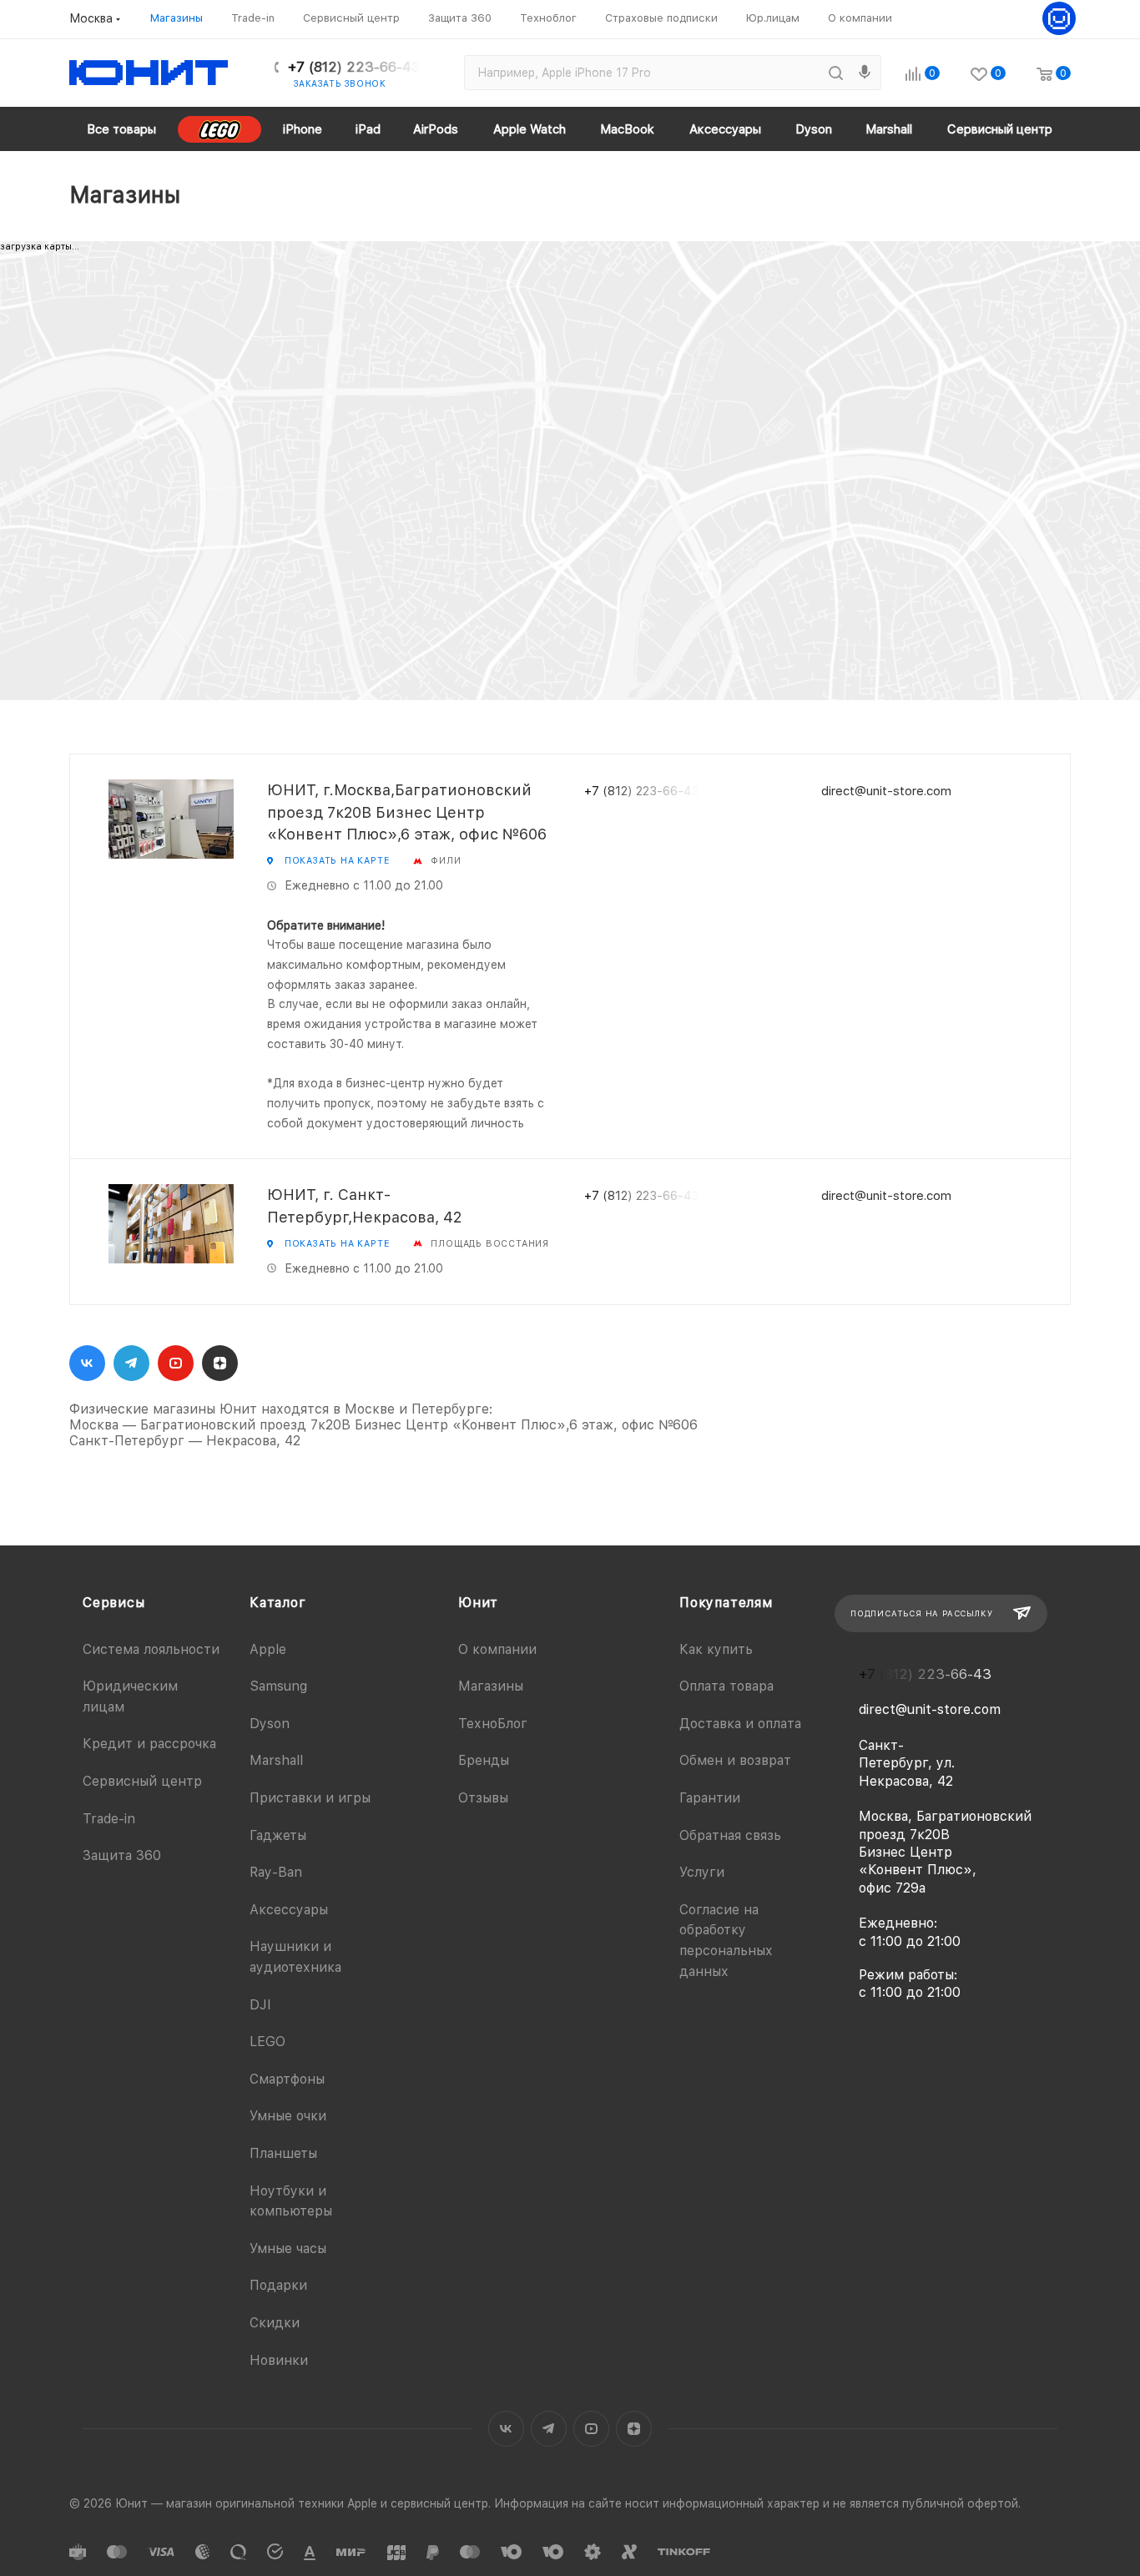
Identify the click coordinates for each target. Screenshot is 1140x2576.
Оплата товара (726, 1686)
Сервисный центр (142, 1781)
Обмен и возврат (735, 1760)
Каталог (278, 1603)
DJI (260, 2005)
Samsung (278, 1686)
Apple (268, 1649)
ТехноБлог (493, 1724)
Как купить (716, 1649)
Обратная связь (730, 1835)
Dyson (270, 1724)
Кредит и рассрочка (149, 1744)
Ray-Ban (276, 1872)
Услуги (702, 1872)
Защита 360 (122, 1855)
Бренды (484, 1760)
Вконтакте (87, 1363)
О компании (497, 1649)
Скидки (275, 2323)
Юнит (478, 1603)
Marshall (276, 1760)
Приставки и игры (310, 1798)
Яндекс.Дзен (220, 1363)
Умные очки (288, 2116)
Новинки (279, 2360)
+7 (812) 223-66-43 (354, 67)
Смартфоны (287, 2079)
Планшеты (283, 2153)
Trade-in (109, 1819)
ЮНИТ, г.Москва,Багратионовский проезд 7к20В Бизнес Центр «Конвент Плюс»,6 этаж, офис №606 (407, 812)
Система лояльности (151, 1649)
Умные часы (288, 2248)
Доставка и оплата (740, 1724)
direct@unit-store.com (886, 791)
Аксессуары (289, 1910)
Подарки (278, 2285)
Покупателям (726, 1603)
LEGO (267, 2042)
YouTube (176, 1363)
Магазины (491, 1686)
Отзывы (483, 1798)
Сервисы (114, 1603)
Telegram (131, 1363)
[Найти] (836, 73)
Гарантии (710, 1798)
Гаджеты (278, 1835)
